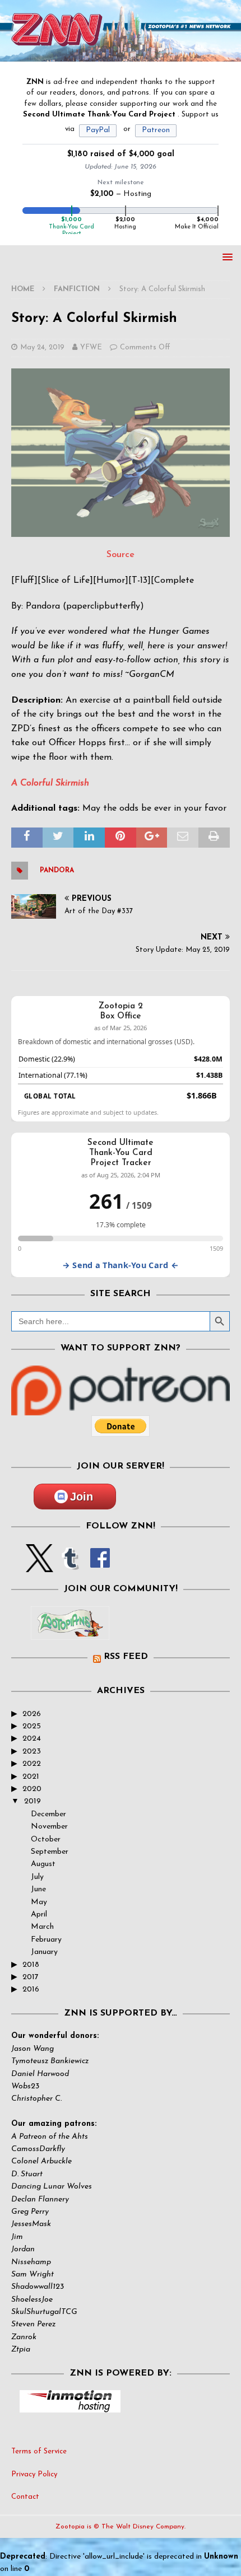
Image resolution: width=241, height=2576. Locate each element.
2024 (32, 1739)
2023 (32, 1752)
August (43, 1864)
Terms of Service (39, 2451)
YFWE (91, 347)
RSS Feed (126, 1657)
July (37, 1877)
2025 (32, 1726)
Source (121, 555)
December (48, 1814)
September (50, 1852)
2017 (31, 1977)
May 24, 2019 (42, 347)
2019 (33, 1801)
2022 (32, 1764)
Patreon (156, 130)
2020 (32, 1789)
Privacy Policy (34, 2474)
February (46, 1940)
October (46, 1839)
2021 (31, 1777)
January (44, 1952)
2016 (31, 1990)
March (42, 1927)
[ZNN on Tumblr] (69, 1565)
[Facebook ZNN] (100, 1565)
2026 (32, 1714)
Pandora (57, 871)
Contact (25, 2497)
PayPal (98, 130)
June (38, 1889)
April (39, 1915)
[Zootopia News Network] (121, 55)
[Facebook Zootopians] (70, 1631)
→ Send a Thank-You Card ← (121, 1265)
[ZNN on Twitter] (40, 1565)
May (39, 1902)
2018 (31, 1965)
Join (82, 1497)
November (49, 1827)
